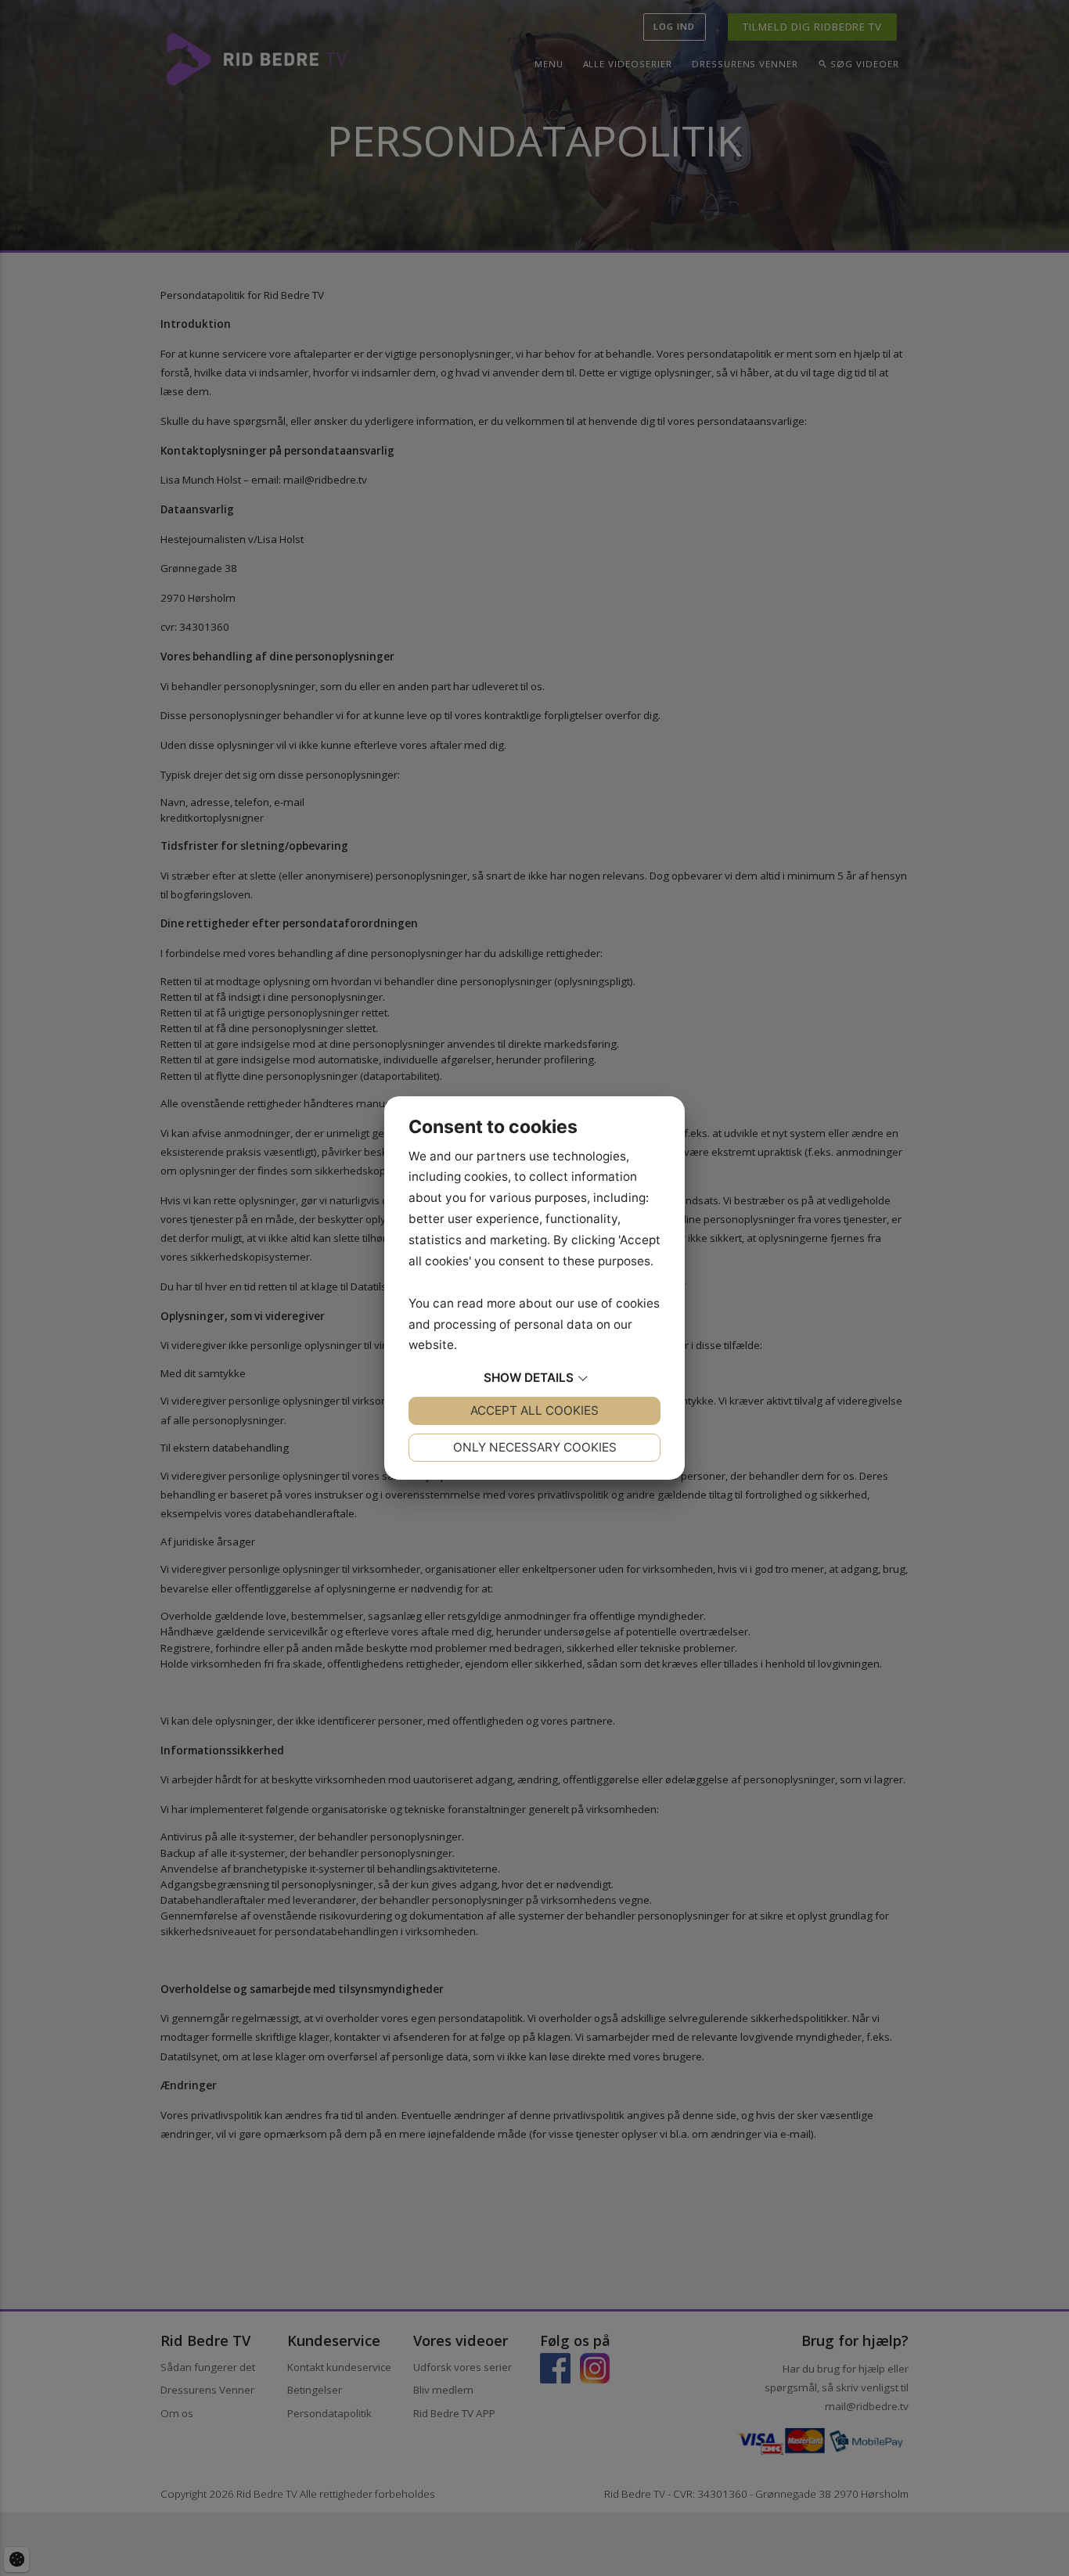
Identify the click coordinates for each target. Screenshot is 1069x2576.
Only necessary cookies (535, 1447)
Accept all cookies (534, 1410)
